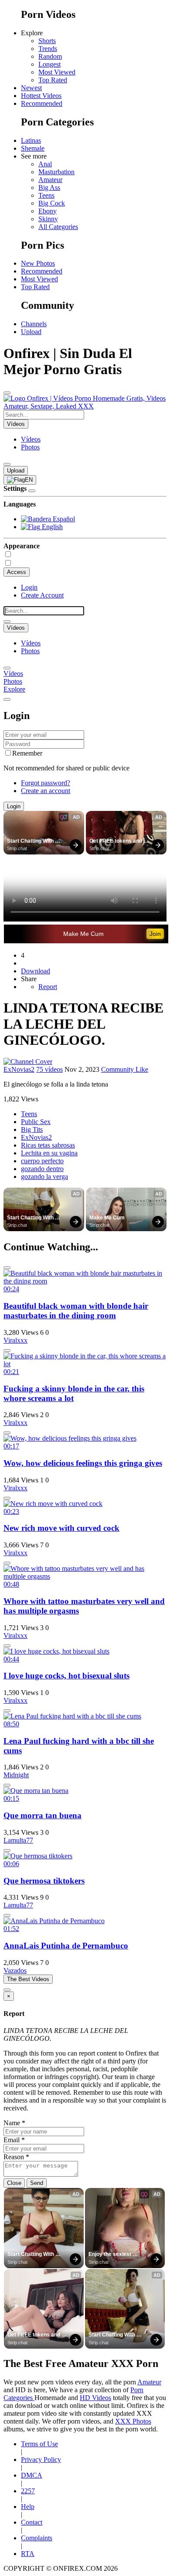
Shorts (47, 41)
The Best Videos (28, 1979)
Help (28, 2507)
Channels (34, 324)
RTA (28, 2554)
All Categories (58, 227)
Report (48, 987)
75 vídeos (49, 1069)
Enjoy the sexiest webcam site (110, 2255)
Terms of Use (39, 2444)
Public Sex (36, 1122)
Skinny (48, 219)
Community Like (125, 1069)
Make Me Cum (83, 934)
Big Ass (49, 187)
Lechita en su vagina (49, 1153)
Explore (14, 689)
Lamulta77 (18, 1840)
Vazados (15, 1970)
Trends (48, 49)
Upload (31, 332)
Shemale (33, 148)
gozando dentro (42, 1169)
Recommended (42, 103)
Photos (30, 447)
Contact (32, 2522)
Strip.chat (17, 848)
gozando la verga (44, 1177)
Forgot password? (46, 783)
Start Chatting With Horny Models (31, 841)
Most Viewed (57, 72)
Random (50, 56)
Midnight (16, 1775)
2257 (28, 2491)
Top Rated (53, 80)
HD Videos (95, 2398)
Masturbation (56, 172)
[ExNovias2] (28, 1062)
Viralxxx (15, 1340)
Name (14, 2123)
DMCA (32, 2475)
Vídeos (31, 439)
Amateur (50, 180)
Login (29, 587)
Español (63, 519)
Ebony (48, 211)
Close (14, 2183)
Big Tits (32, 1129)
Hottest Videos (41, 96)
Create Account (42, 595)
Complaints (37, 2538)
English (51, 527)
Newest (31, 88)
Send (37, 2183)
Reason (16, 2157)
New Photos (38, 263)
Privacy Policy (41, 2460)
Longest (49, 64)
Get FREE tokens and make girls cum (116, 841)
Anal (45, 164)
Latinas (31, 140)
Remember (27, 753)
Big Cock (52, 203)
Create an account (46, 791)
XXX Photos (133, 2421)
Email (14, 2140)
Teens (46, 195)
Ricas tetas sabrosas (48, 1145)
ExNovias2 (19, 1069)
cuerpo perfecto (42, 1161)
